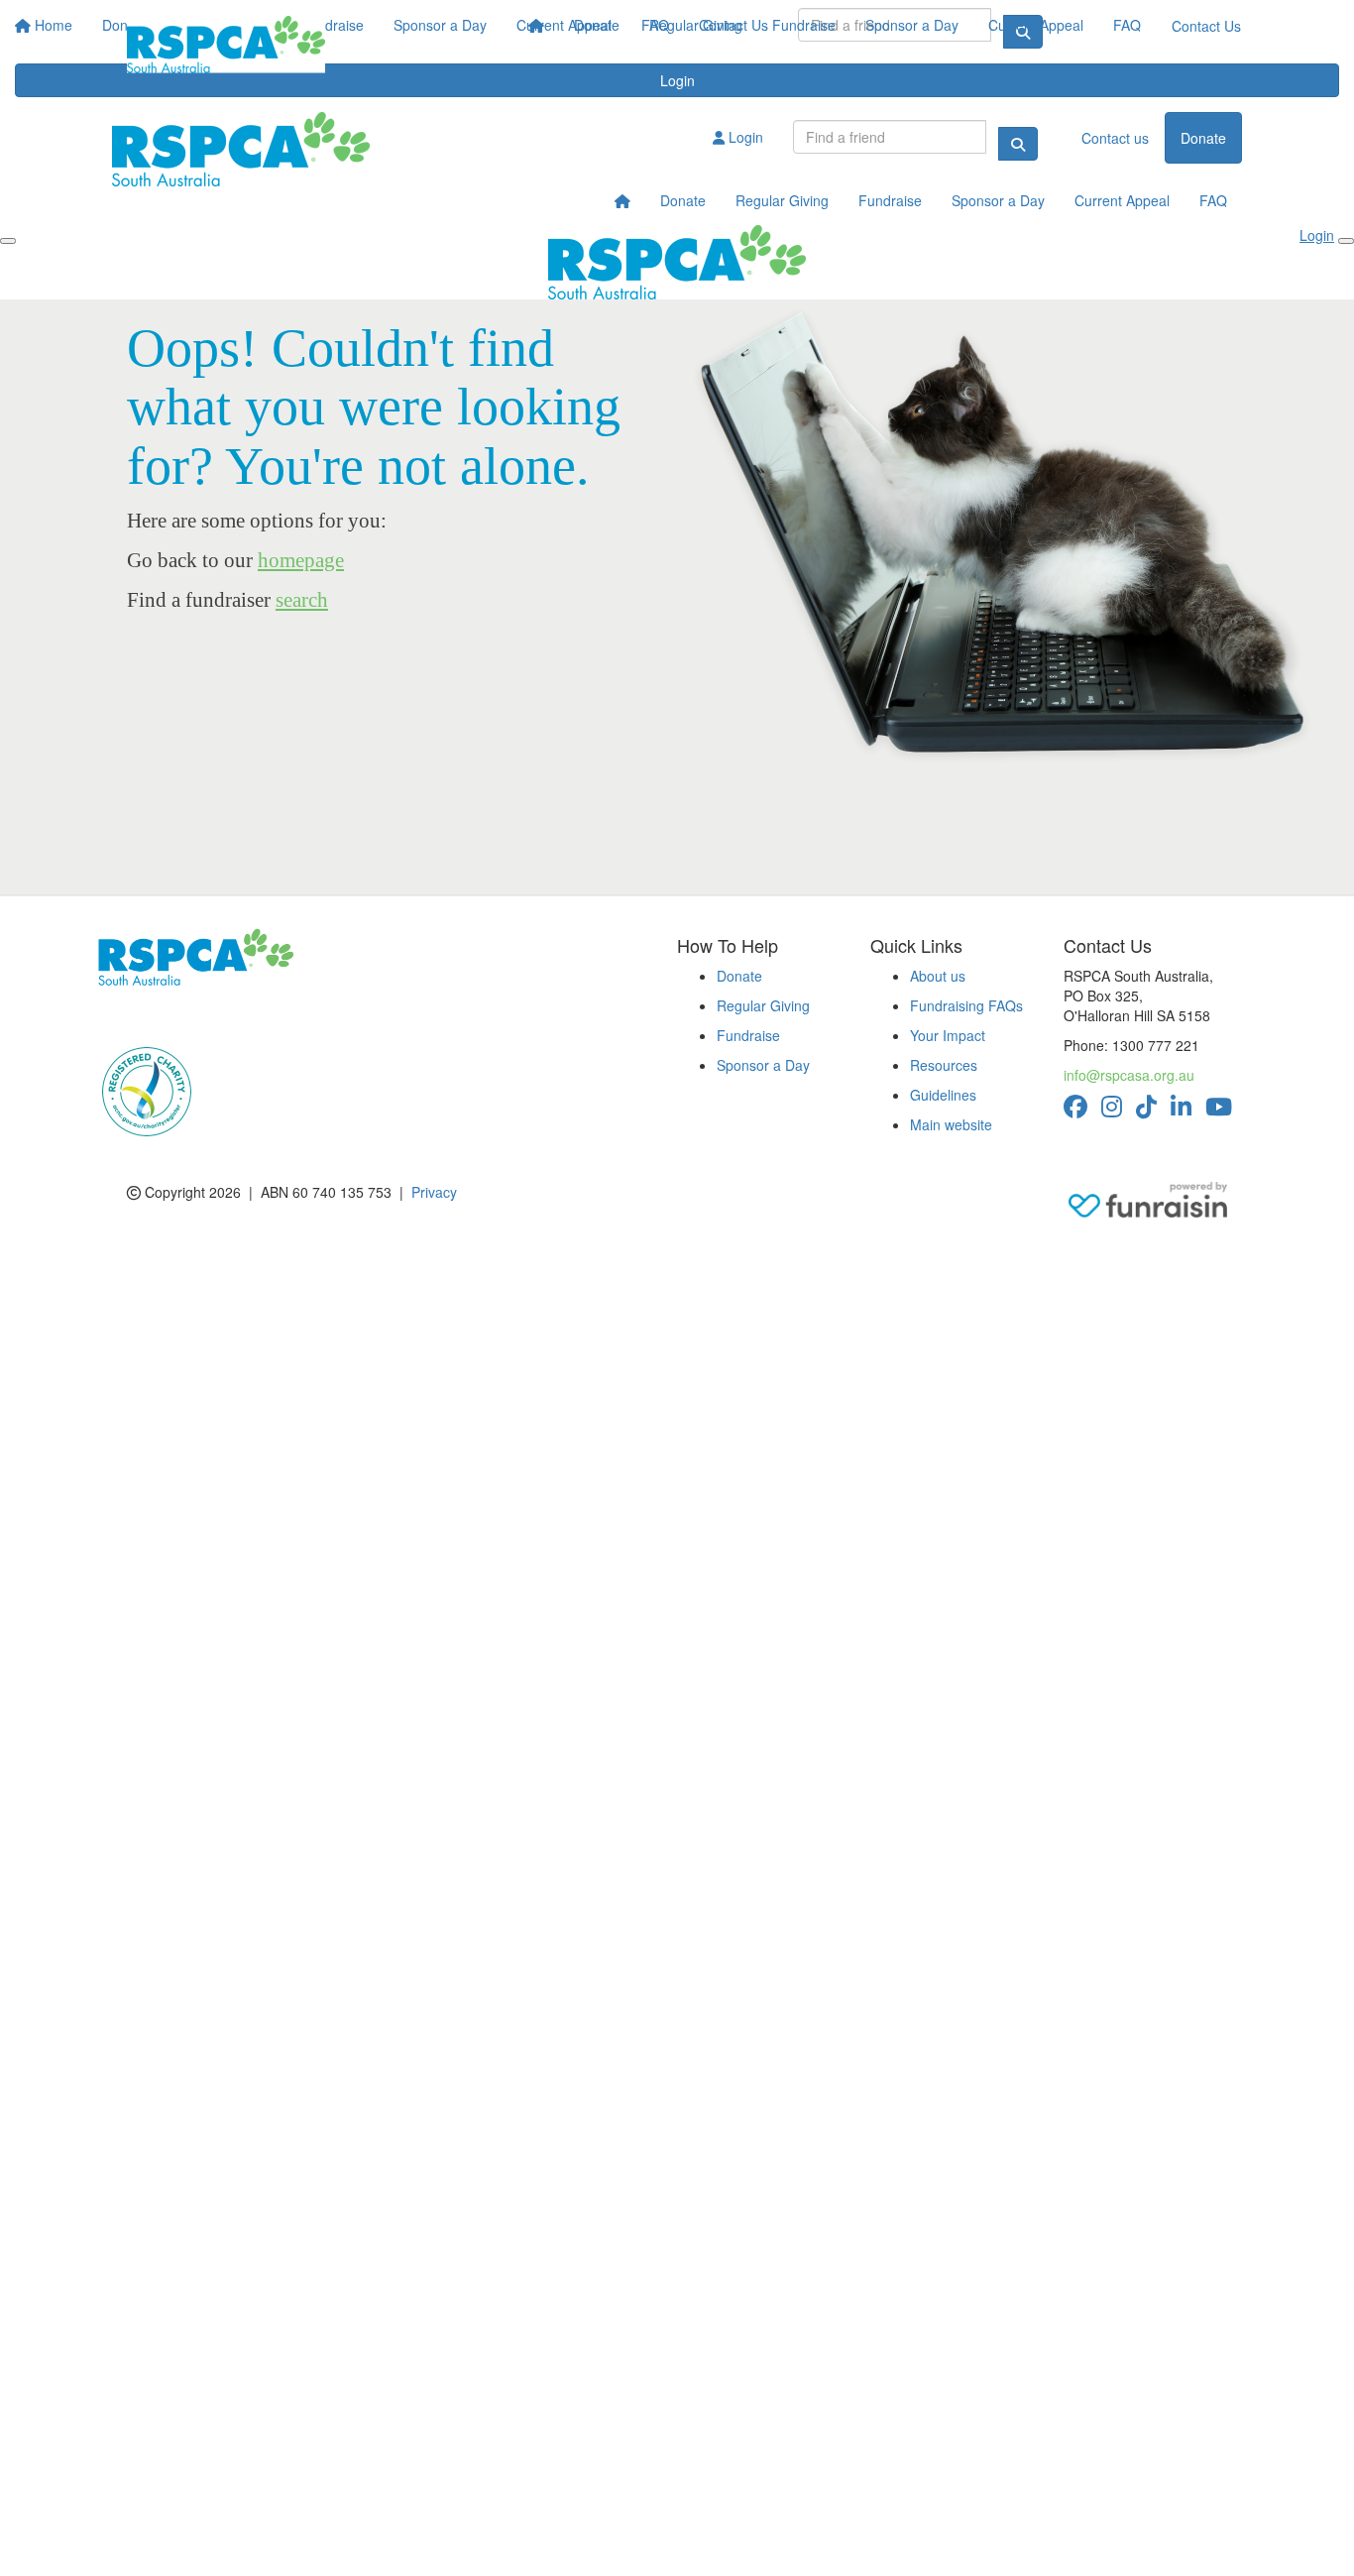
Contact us (1115, 138)
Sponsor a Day (912, 25)
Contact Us (1206, 26)
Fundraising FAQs (966, 1005)
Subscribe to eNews (172, 1015)
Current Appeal (1036, 25)
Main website (951, 1124)
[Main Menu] (8, 241)
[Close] (1346, 241)
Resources (944, 1065)
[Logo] (226, 45)
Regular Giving (696, 25)
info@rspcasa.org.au (1129, 1075)
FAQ (1127, 25)
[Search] (1018, 144)
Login (744, 137)
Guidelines (943, 1095)
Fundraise (804, 25)
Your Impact (948, 1035)
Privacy (434, 1192)
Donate (597, 25)
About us (938, 976)
